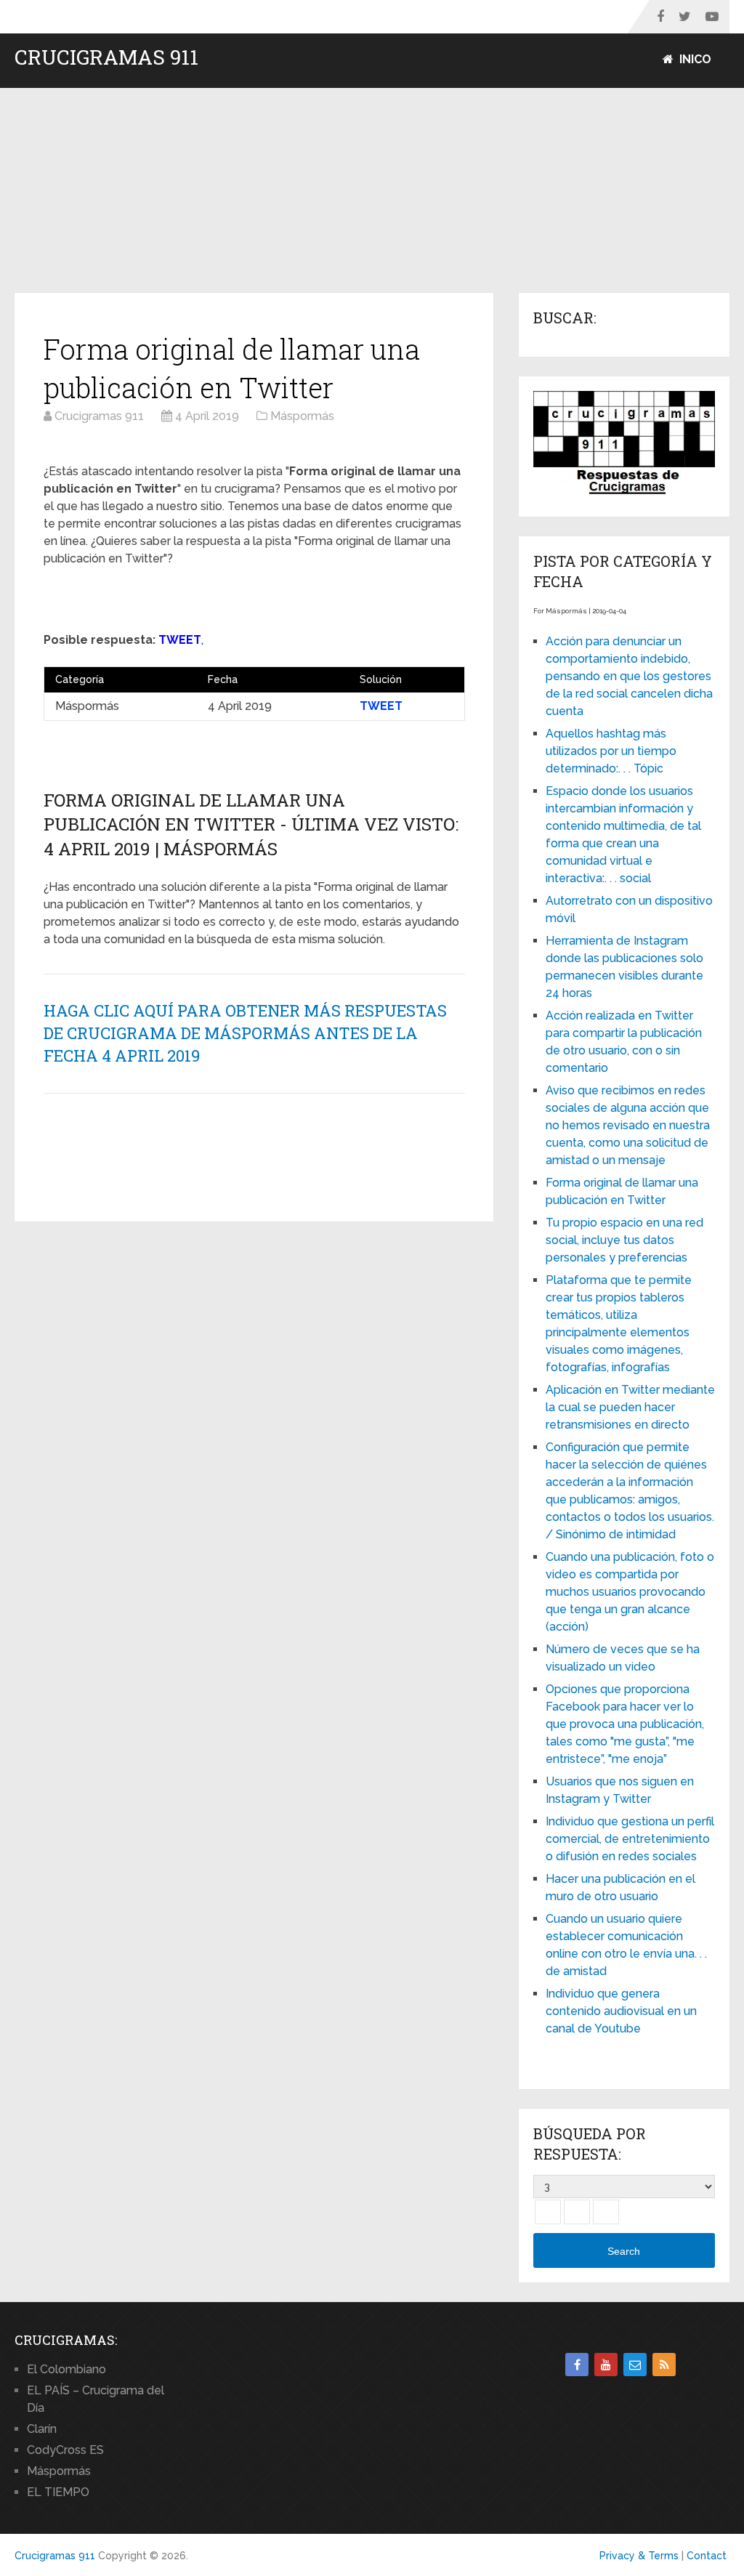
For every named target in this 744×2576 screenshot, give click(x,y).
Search (624, 2251)
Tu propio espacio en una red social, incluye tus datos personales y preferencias (624, 1240)
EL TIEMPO (58, 2492)
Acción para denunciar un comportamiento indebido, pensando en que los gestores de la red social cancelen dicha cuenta (629, 676)
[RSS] (664, 2365)
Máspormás (59, 2471)
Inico (694, 59)
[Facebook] (577, 2365)
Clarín (42, 2429)
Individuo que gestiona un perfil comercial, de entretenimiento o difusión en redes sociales (630, 1839)
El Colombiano (66, 2369)
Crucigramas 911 (106, 57)
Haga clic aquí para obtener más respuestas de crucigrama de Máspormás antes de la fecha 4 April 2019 (245, 1033)
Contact (707, 2556)
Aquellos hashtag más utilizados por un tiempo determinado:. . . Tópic (611, 751)
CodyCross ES (65, 2450)
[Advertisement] (372, 191)
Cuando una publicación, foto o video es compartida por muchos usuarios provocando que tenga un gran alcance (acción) (630, 1592)
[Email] (635, 2365)
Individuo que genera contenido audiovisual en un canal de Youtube (621, 2011)
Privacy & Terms (639, 2556)
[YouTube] (606, 2365)
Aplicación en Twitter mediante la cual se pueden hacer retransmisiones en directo (630, 1407)
